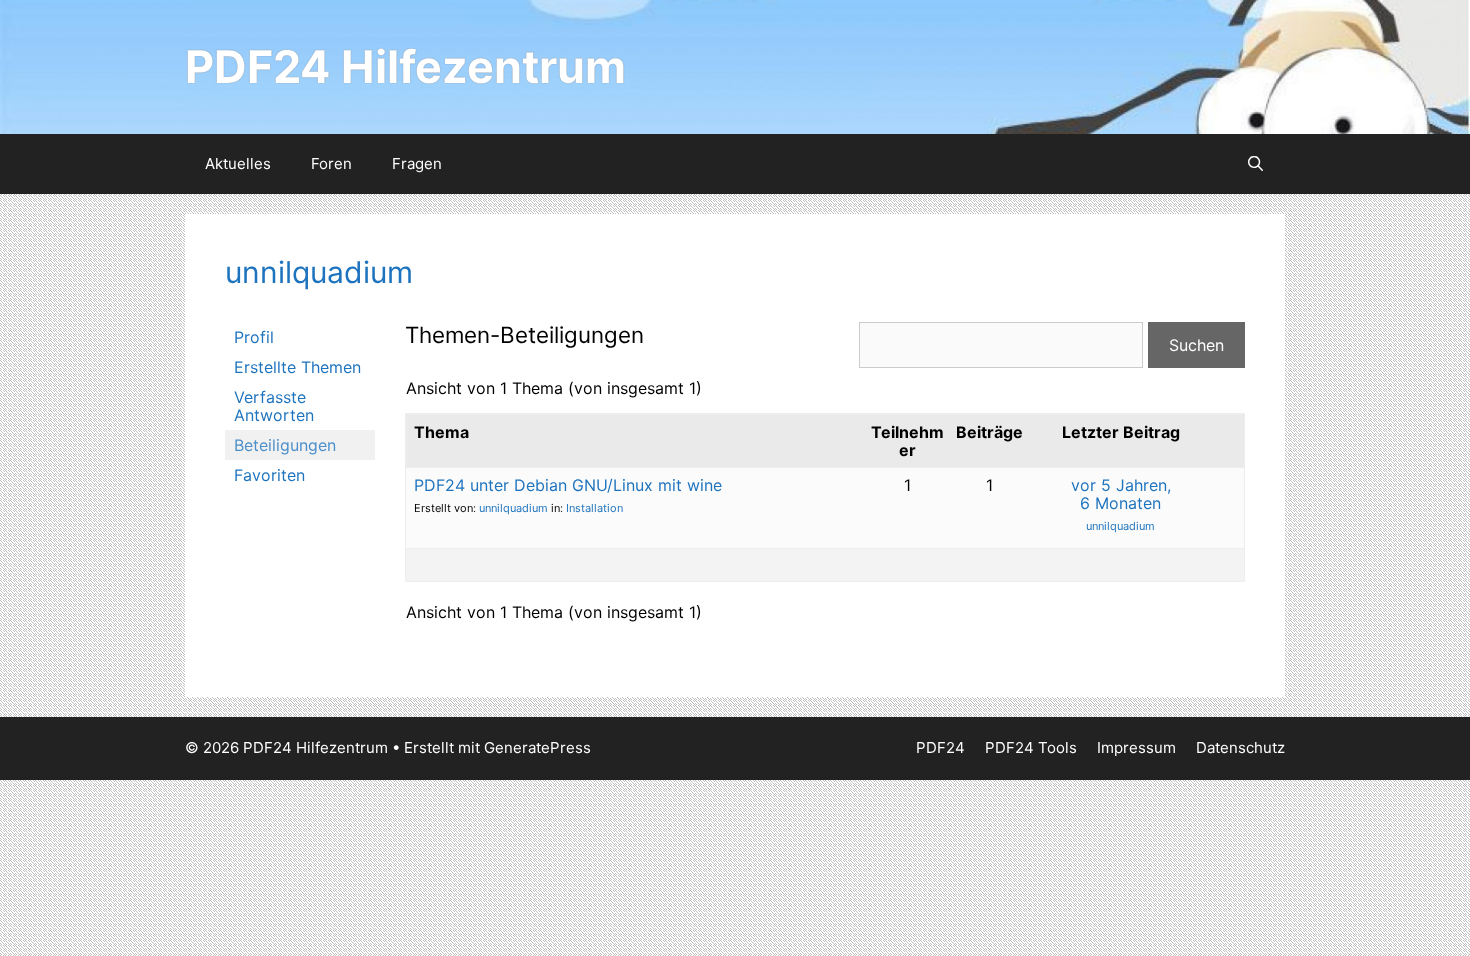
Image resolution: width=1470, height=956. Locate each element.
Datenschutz (1240, 747)
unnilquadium (319, 272)
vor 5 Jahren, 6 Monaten (1121, 494)
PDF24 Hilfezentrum (405, 66)
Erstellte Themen (297, 367)
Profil (254, 337)
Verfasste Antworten (274, 406)
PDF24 (940, 747)
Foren (331, 163)
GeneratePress (537, 747)
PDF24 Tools (1031, 747)
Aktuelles (238, 163)
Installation (594, 508)
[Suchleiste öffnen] (1255, 164)
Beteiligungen (285, 445)
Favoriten (269, 475)
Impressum (1136, 747)
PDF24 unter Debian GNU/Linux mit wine (568, 485)
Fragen (417, 163)
